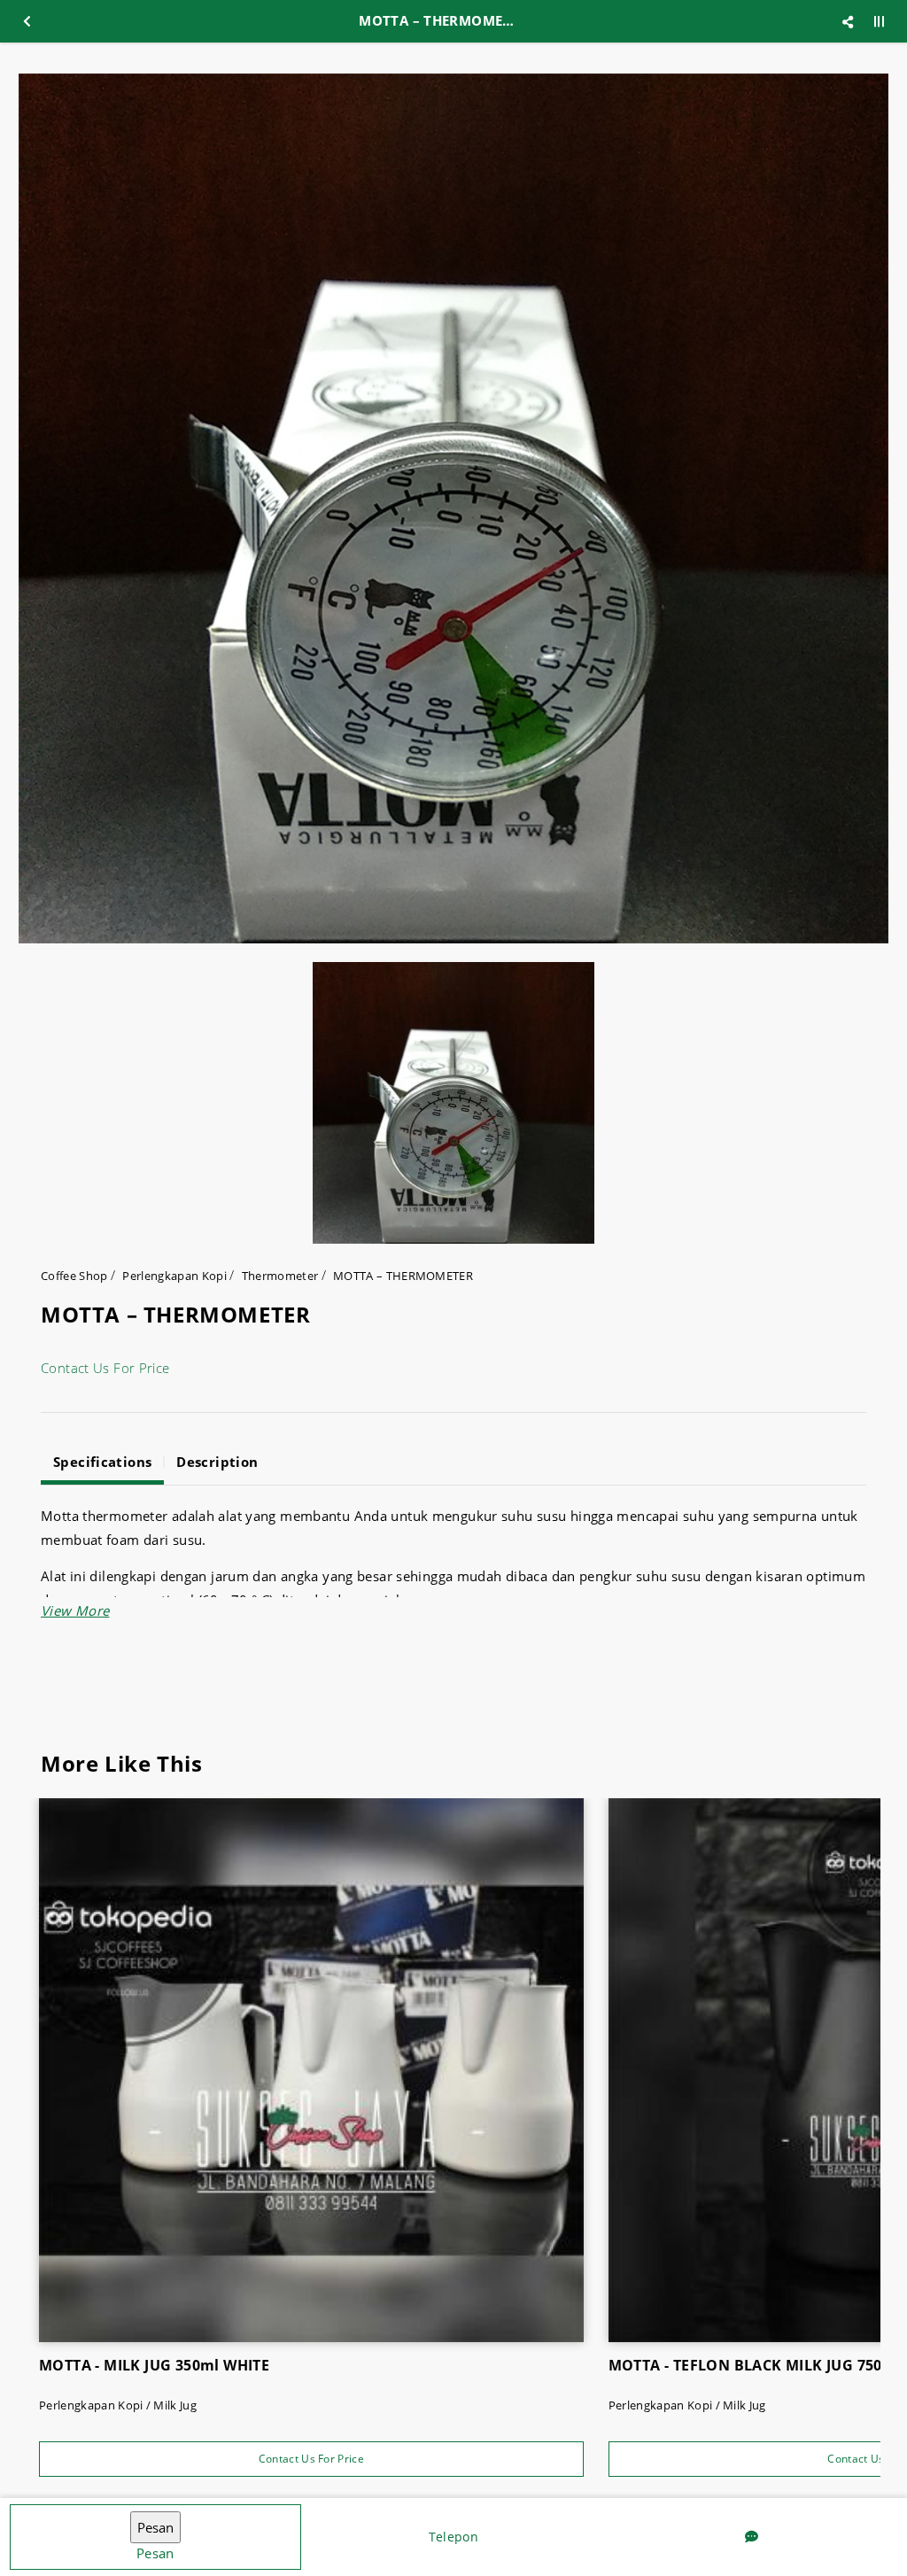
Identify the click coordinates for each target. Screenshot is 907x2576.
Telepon (453, 2537)
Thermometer (280, 1276)
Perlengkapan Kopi (174, 1276)
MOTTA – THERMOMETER (403, 1276)
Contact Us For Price (105, 1368)
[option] (453, 508)
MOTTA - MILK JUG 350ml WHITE (154, 2365)
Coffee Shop (74, 1276)
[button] (75, 1610)
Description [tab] (217, 1462)
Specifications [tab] (102, 1462)
